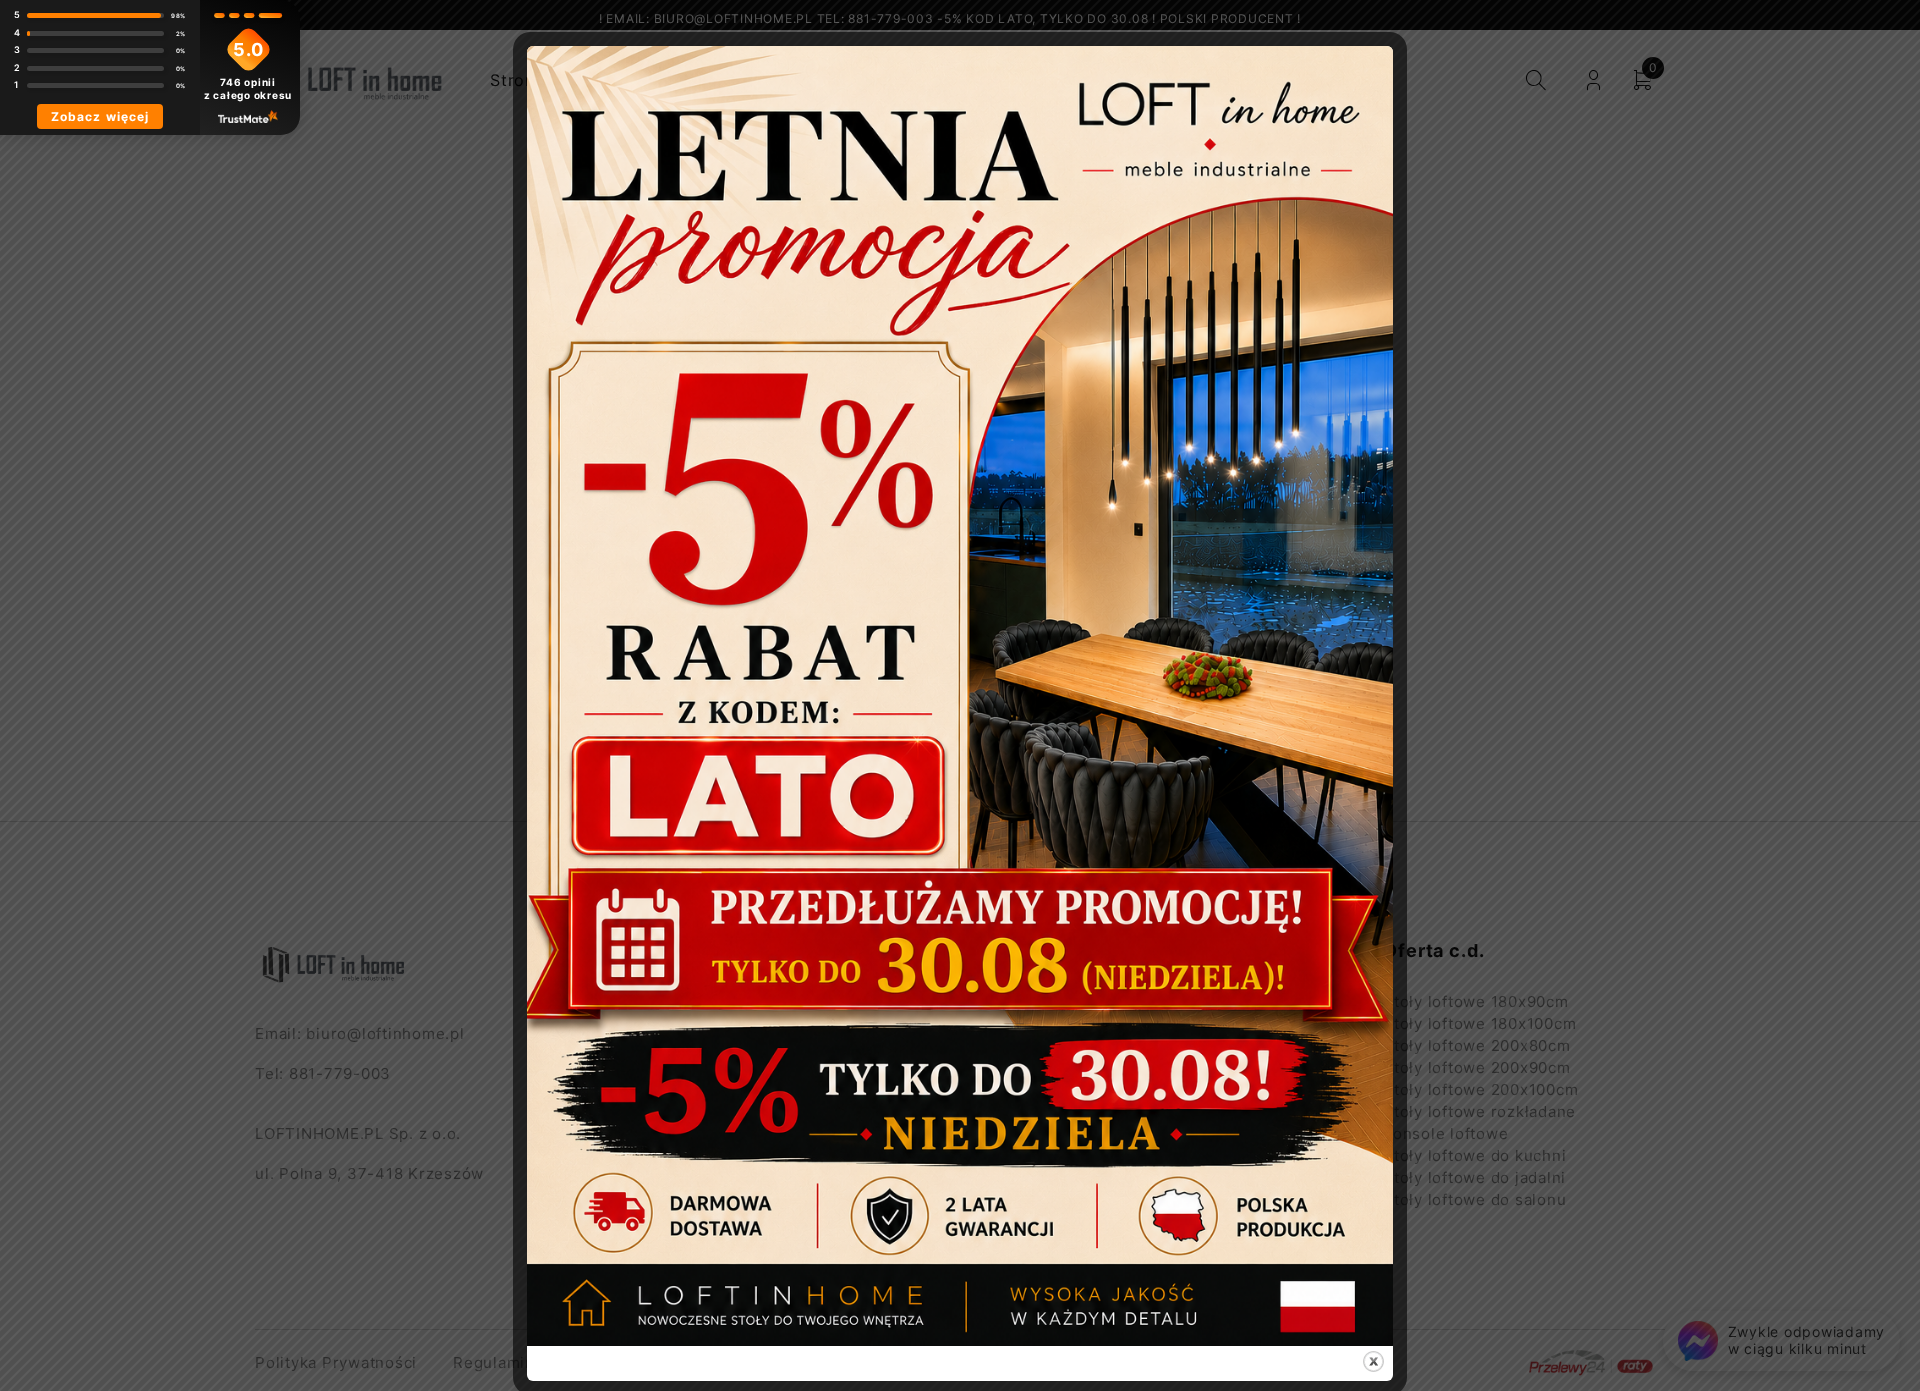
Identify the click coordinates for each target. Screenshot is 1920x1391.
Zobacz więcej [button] (100, 116)
